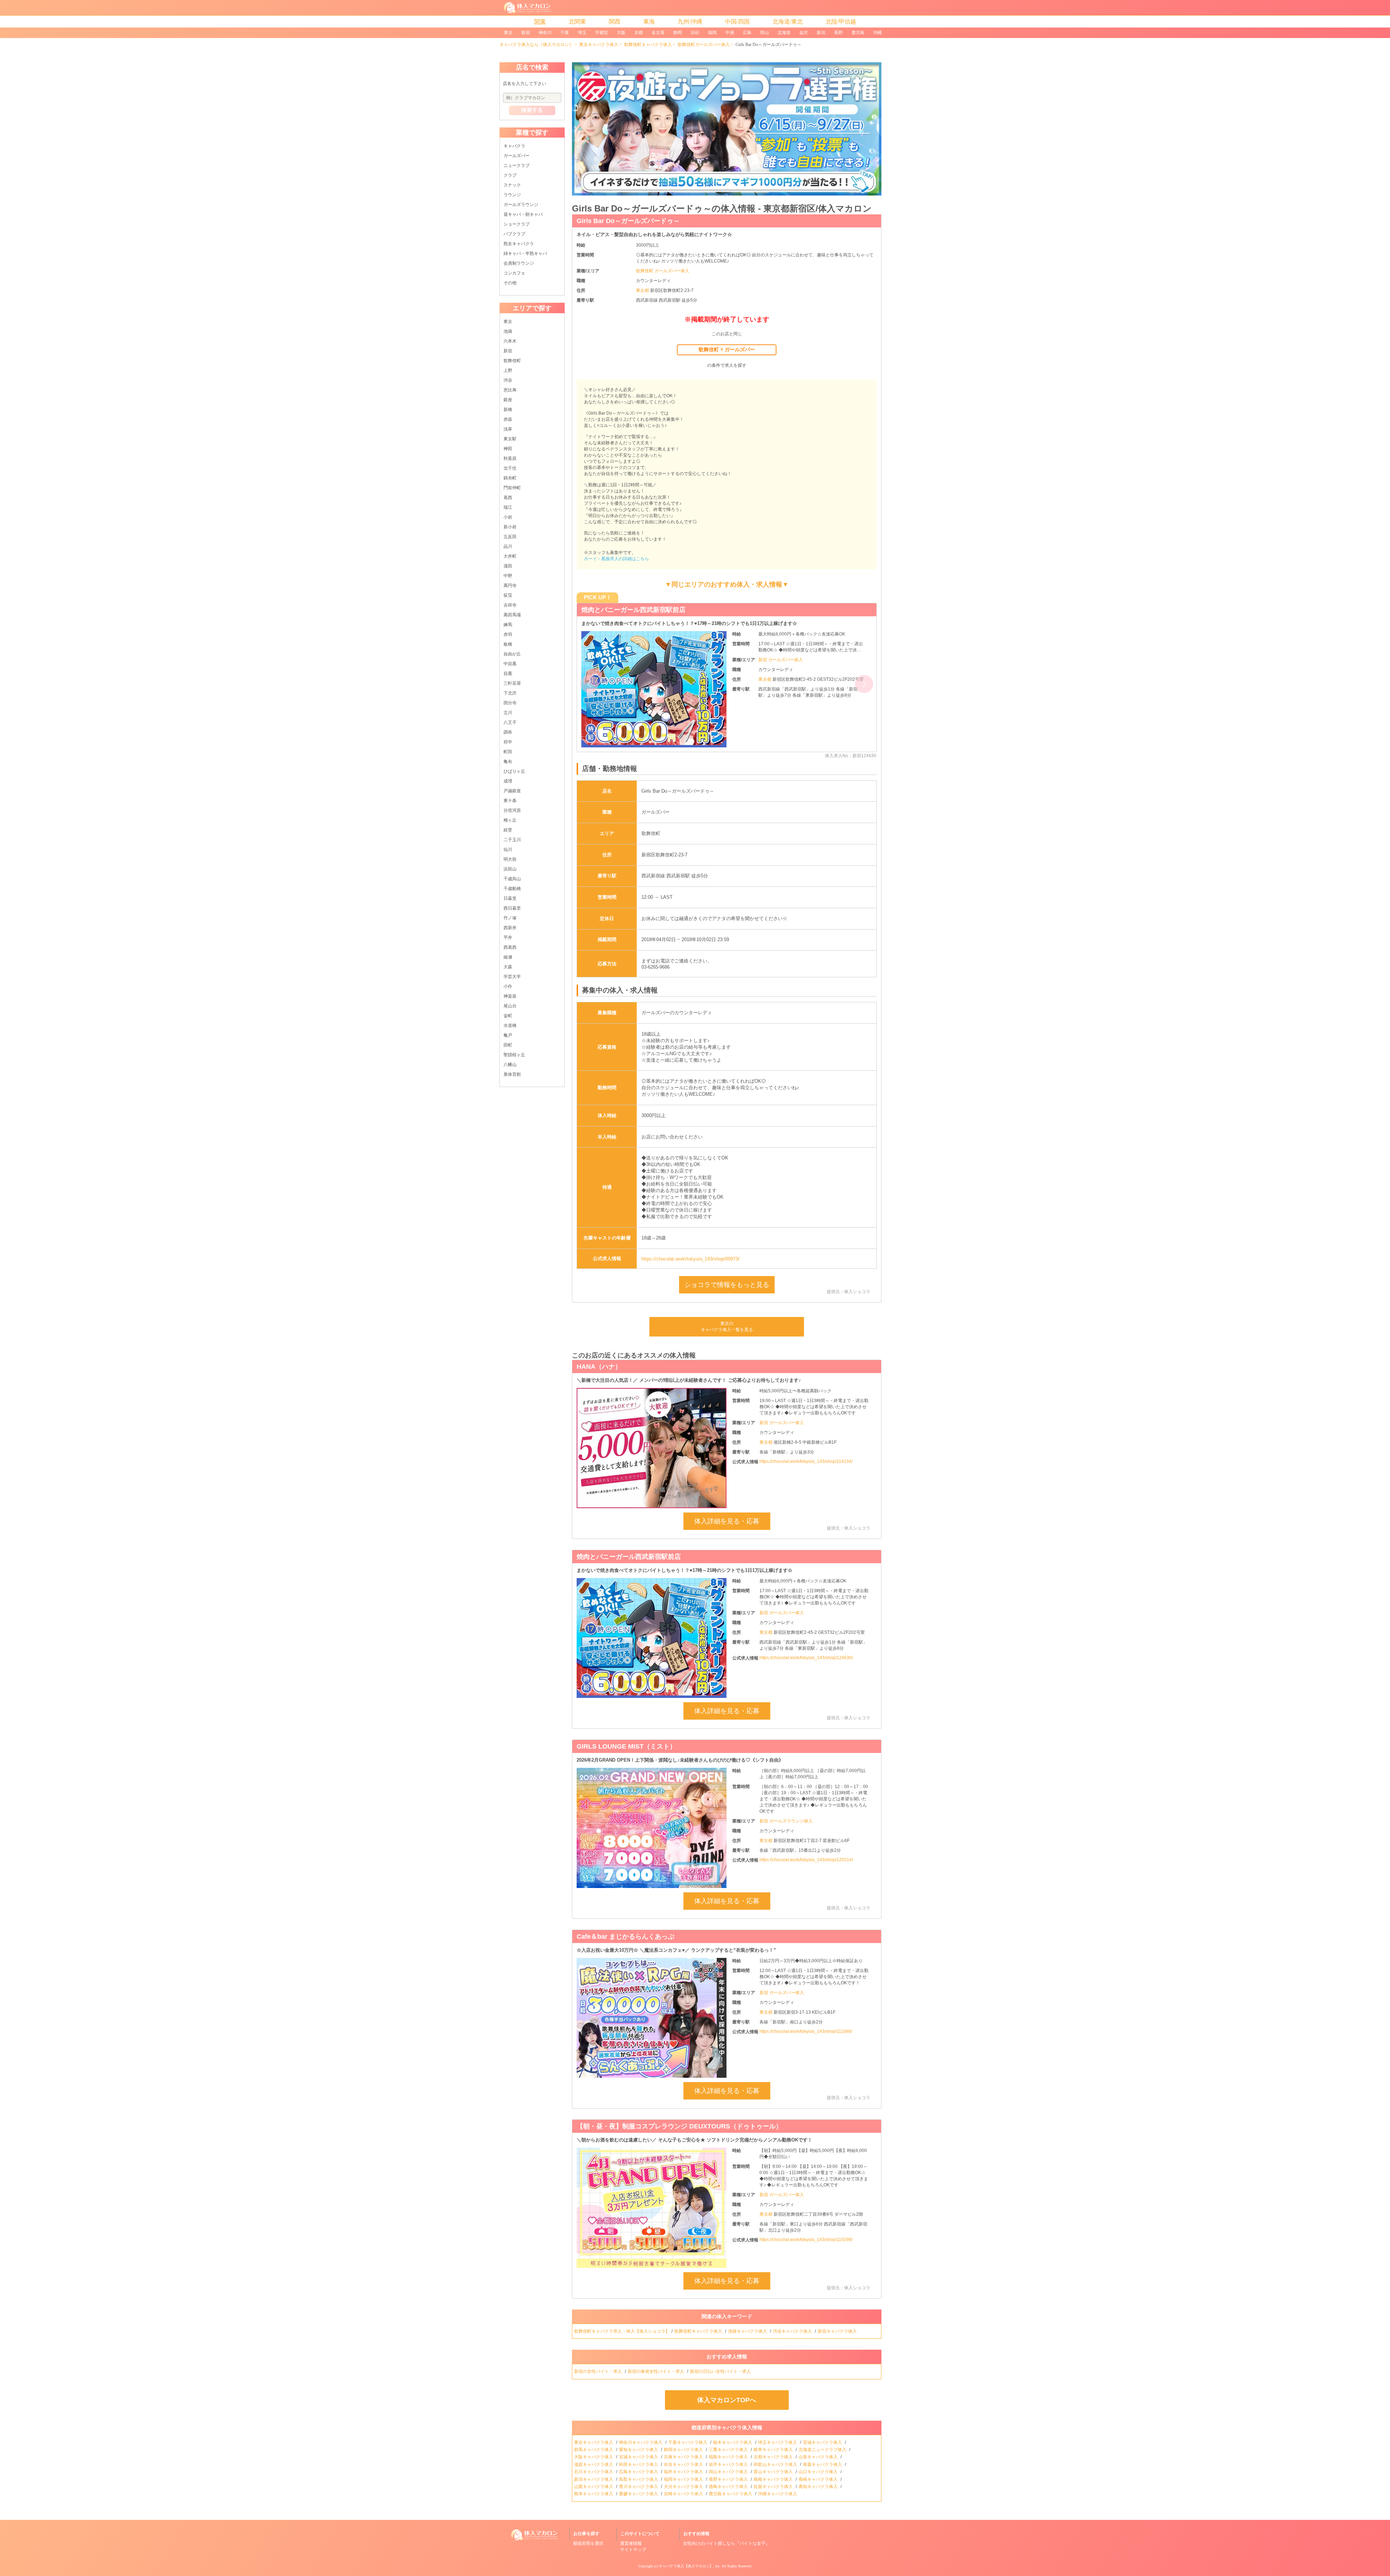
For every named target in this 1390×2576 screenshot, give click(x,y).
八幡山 (510, 1065)
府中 (508, 742)
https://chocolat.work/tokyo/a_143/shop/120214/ (806, 1860)
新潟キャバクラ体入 (594, 2479)
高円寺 (510, 586)
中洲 (730, 33)
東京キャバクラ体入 (599, 45)
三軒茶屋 (512, 683)
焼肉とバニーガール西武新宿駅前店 (629, 1557)
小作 (508, 986)
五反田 (510, 537)
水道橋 (510, 1025)
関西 (615, 22)
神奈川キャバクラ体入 (641, 2442)
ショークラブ (517, 224)
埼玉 (582, 33)
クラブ (510, 175)
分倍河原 (512, 810)
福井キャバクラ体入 (684, 2472)
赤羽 (508, 634)
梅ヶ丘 (510, 820)
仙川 (508, 849)
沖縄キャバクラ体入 (778, 2494)
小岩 (508, 517)
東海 (649, 22)
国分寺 (510, 703)
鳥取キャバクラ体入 (639, 2479)
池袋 (508, 331)
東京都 (643, 290)
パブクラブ (514, 234)
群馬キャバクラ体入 (594, 2450)
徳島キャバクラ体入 (729, 2487)
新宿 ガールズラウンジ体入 (786, 1821)
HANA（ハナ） (599, 1367)
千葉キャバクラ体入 (688, 2442)
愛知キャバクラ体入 (639, 2450)
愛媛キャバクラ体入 (639, 2494)
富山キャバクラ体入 (774, 2472)
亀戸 (508, 1035)
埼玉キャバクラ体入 (778, 2442)
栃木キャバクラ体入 (733, 2442)
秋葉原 (510, 458)
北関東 (577, 22)
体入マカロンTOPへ (727, 2400)
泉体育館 (512, 1074)
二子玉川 (512, 840)
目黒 (508, 674)
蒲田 (508, 566)
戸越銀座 (512, 791)
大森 (508, 967)
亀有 (508, 762)
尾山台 (510, 1006)
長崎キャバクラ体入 (819, 2479)
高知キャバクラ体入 (819, 2487)
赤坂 (508, 419)
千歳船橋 (512, 889)
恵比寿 (510, 390)
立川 (508, 713)
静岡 (678, 33)
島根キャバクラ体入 (774, 2479)
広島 (747, 33)
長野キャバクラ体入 (729, 2479)
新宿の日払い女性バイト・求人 (721, 2371)
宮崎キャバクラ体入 (684, 2494)
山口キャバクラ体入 (819, 2472)
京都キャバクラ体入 (774, 2457)
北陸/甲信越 (841, 22)
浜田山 (510, 869)
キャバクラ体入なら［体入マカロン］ (536, 45)
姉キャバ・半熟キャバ (525, 253)
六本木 (510, 341)
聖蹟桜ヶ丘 (514, 1055)
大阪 (621, 33)
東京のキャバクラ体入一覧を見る (727, 1327)
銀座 (508, 400)
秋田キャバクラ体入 (639, 2464)
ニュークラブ (517, 165)
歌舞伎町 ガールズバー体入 (663, 271)
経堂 (508, 830)
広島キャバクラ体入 (639, 2472)
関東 (540, 22)
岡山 (764, 33)
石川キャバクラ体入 (594, 2472)
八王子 (510, 722)
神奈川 (545, 33)
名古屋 (658, 33)
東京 (508, 33)
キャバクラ (514, 146)
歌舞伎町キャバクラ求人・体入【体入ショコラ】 (622, 2331)
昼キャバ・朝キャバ (523, 214)
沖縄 (877, 33)
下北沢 (510, 693)
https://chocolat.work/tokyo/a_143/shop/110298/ (806, 2240)
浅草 (508, 429)
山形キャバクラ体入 (819, 2457)
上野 (508, 370)
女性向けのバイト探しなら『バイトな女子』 (726, 2543)
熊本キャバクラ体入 (594, 2494)
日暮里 (510, 898)
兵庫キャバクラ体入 (684, 2457)
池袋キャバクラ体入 (748, 2331)
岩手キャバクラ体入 (729, 2464)
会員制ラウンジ (519, 263)
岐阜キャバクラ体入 (774, 2450)
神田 (508, 449)
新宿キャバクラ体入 (838, 2331)
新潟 (821, 33)
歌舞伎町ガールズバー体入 (704, 45)
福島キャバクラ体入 (729, 2457)
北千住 (510, 468)
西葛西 (510, 947)
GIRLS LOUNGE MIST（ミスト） (626, 1746)
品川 (508, 546)
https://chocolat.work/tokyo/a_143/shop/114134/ (806, 1461)
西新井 (510, 928)
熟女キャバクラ (519, 244)
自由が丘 (512, 654)
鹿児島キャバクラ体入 (731, 2494)
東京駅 (510, 439)
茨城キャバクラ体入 (823, 2442)
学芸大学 (512, 977)
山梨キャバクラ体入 (594, 2487)
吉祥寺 (510, 605)
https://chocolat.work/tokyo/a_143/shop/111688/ (806, 2031)
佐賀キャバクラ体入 (774, 2487)
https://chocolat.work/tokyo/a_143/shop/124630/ (806, 1658)
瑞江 (508, 507)
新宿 (526, 33)
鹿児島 (858, 33)
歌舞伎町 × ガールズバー (727, 349)
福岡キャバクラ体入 (684, 2479)
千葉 (565, 33)
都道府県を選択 (588, 2543)
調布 (508, 732)
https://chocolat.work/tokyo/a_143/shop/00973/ (690, 1259)
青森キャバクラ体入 (823, 2464)
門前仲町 (512, 488)
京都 (639, 33)
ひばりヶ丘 (514, 771)
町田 (508, 752)
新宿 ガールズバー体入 (781, 666)
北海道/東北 (788, 22)
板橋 (508, 644)
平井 (508, 937)
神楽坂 (510, 996)
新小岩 (510, 527)
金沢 (804, 33)
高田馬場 (512, 615)
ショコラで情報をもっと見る (727, 1285)
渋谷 (508, 380)
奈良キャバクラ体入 (684, 2464)
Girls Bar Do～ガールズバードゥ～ (628, 221)
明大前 (510, 859)
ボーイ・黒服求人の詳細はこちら (616, 559)
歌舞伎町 (512, 361)
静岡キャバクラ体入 (684, 2450)
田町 (508, 1045)
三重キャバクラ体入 (729, 2450)
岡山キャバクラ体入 (729, 2472)
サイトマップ (633, 2550)
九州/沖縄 (690, 22)
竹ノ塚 (510, 918)
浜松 (695, 33)
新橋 (508, 410)
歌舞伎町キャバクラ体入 (648, 45)
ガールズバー (517, 156)
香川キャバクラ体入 (639, 2487)
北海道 (784, 33)
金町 (508, 1016)
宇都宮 (602, 33)
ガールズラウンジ (521, 205)
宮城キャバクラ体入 (639, 2457)
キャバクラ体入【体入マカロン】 (686, 2566)
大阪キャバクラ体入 (594, 2457)
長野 (838, 33)
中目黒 (510, 664)
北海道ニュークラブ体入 (823, 2450)
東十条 (510, 801)
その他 (510, 283)
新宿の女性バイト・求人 (599, 2371)
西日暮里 (512, 908)
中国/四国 (737, 22)
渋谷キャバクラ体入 (793, 2331)
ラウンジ (512, 195)
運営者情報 (631, 2543)
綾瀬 (508, 957)
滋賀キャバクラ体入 (594, 2464)
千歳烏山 (512, 879)
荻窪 (508, 595)
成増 (508, 781)
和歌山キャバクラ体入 (776, 2464)
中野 (508, 576)
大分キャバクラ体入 (684, 2487)
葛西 (508, 498)
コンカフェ (514, 273)
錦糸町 (510, 478)
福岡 (712, 33)
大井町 (510, 556)
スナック (512, 185)
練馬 (508, 625)
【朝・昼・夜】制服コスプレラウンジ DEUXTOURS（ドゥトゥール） (684, 610)
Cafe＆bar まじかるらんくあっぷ (625, 1937)
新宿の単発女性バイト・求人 (656, 2371)
